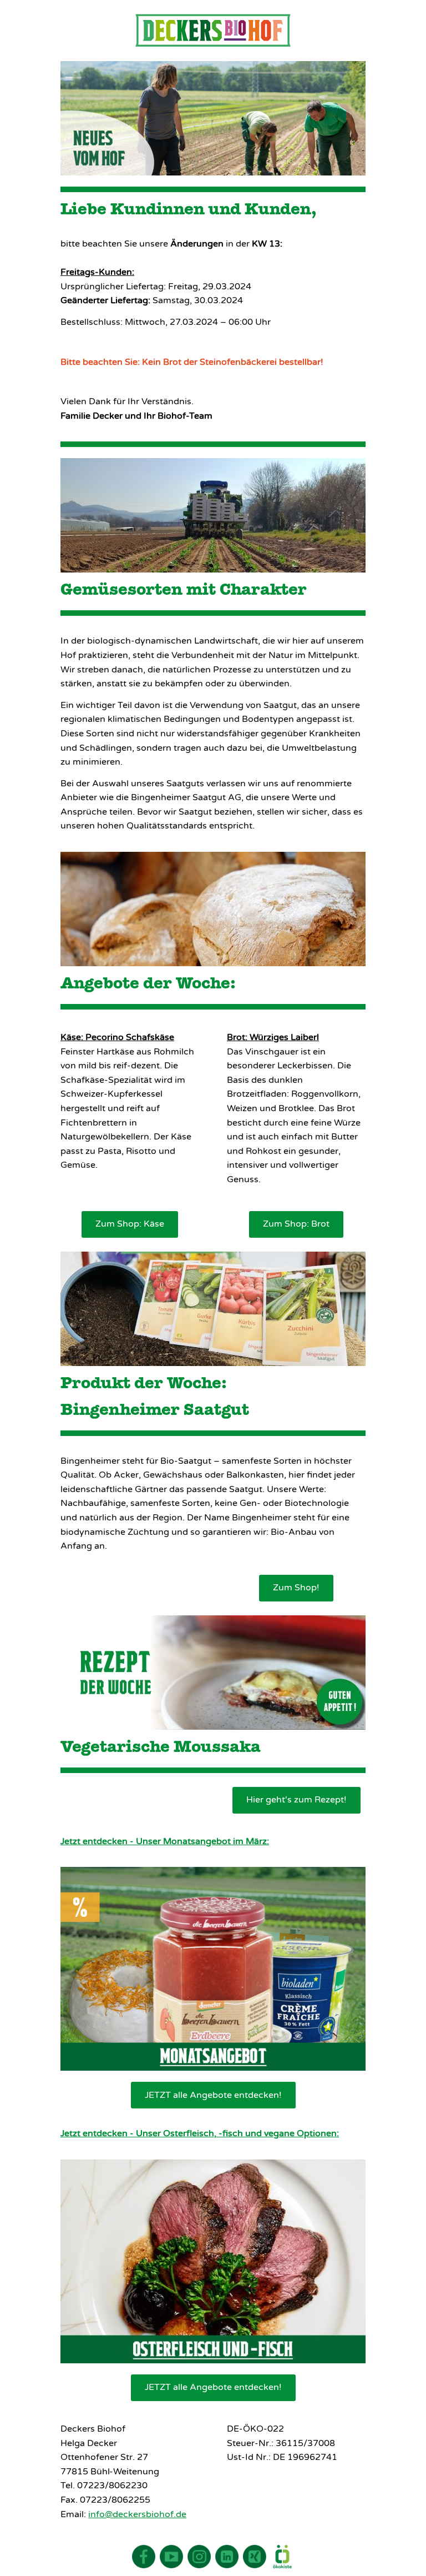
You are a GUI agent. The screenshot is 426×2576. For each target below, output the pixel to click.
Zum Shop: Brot (296, 1224)
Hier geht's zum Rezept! (296, 1800)
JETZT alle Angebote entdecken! (213, 2095)
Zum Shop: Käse (130, 1224)
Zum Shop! (296, 1588)
